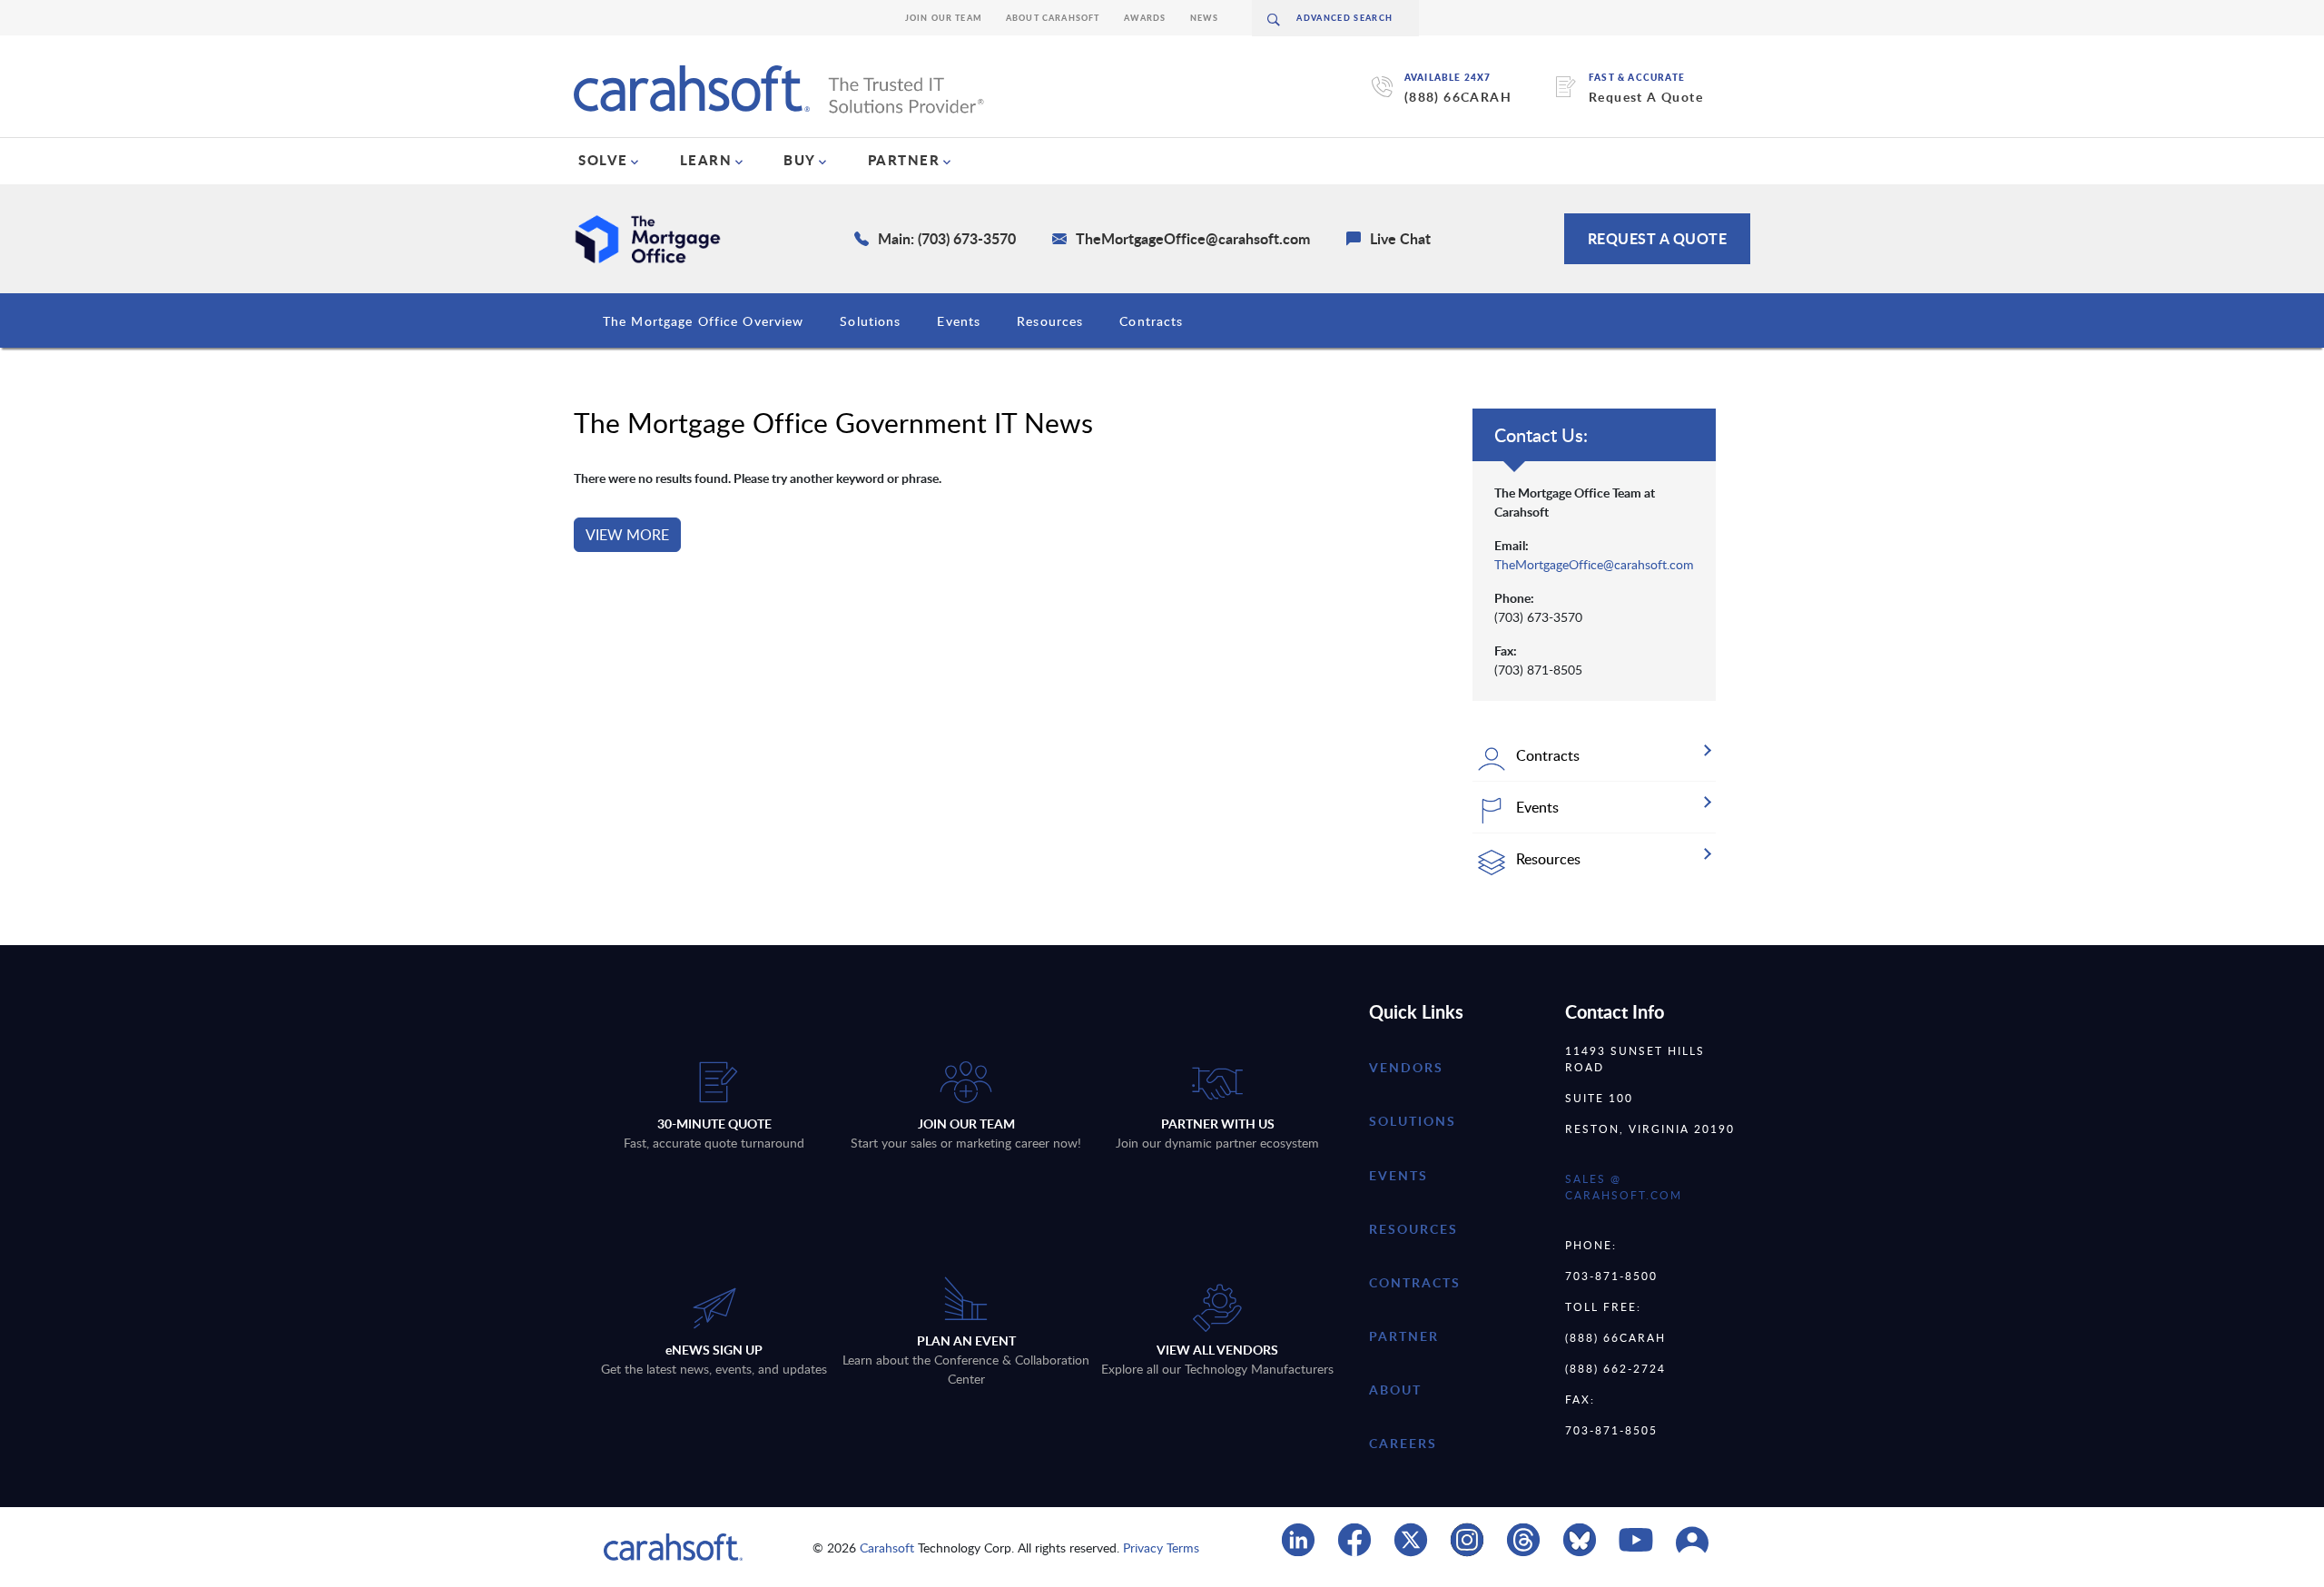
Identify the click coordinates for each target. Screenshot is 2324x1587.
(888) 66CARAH (1458, 97)
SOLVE (603, 160)
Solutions (870, 321)
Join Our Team (944, 18)
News (1205, 18)
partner (1404, 1336)
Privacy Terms (1161, 1548)
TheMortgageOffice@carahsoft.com (1594, 564)
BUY (800, 160)
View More (627, 535)
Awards (1145, 18)
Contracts (1151, 321)
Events (959, 321)
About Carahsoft (1053, 18)
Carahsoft (887, 1548)
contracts (1415, 1282)
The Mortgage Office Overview (703, 321)
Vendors (1406, 1067)
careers (1403, 1443)
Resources (1050, 321)
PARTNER (904, 160)
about (1395, 1390)
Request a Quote (1658, 238)
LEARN (706, 160)
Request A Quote (1646, 97)
